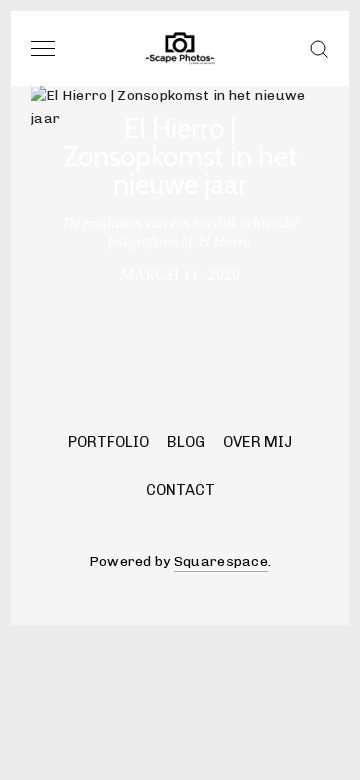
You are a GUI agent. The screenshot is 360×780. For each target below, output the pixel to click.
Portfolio (108, 442)
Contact (180, 490)
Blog (186, 442)
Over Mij (257, 442)
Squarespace (221, 561)
